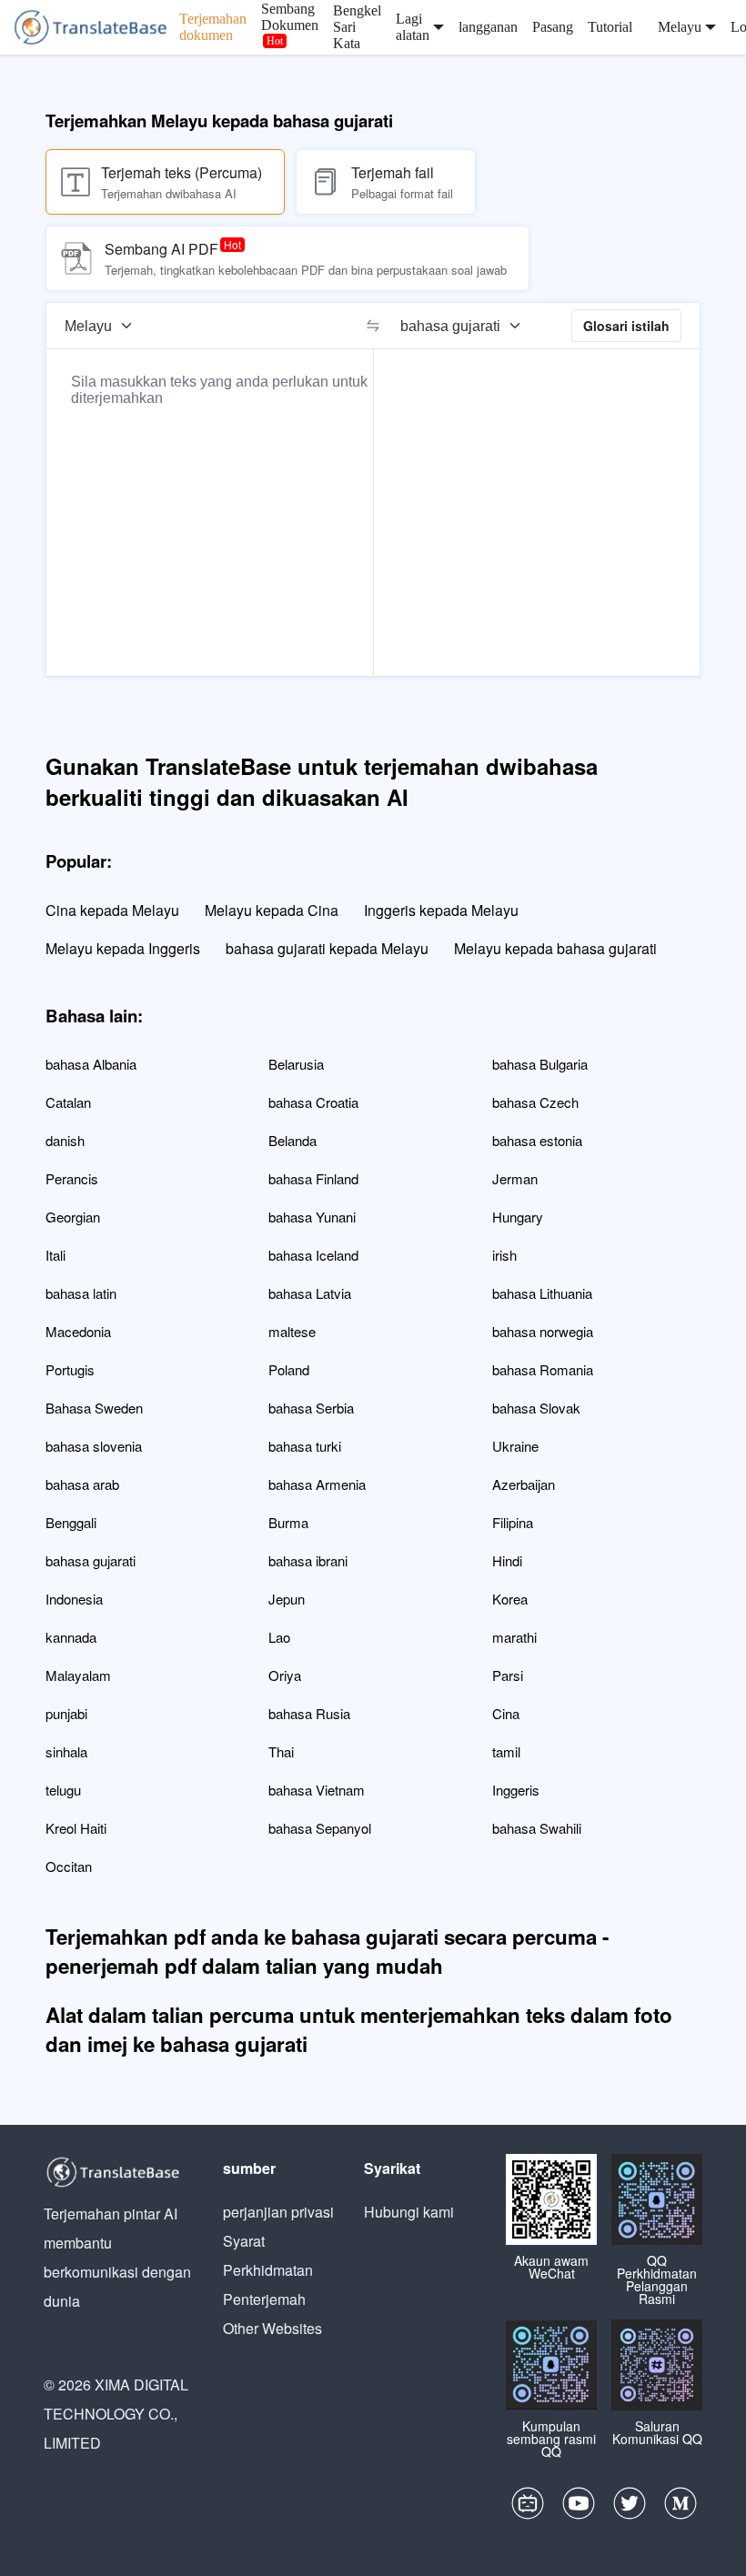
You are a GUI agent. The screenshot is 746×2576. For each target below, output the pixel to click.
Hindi (507, 1560)
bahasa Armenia (317, 1484)
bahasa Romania (543, 1369)
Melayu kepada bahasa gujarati (555, 948)
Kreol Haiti (76, 1828)
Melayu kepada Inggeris (123, 948)
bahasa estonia (537, 1140)
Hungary (518, 1217)
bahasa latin (81, 1293)
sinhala (66, 1751)
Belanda (292, 1140)
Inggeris (516, 1790)
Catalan (68, 1102)
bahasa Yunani (312, 1217)
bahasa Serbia (311, 1408)
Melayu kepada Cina (272, 910)
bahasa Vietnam (317, 1790)
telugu (63, 1790)
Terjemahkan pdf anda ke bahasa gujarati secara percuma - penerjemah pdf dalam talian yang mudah (327, 1951)
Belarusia (296, 1064)
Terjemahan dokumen (213, 27)
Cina (506, 1713)
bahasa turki (305, 1446)
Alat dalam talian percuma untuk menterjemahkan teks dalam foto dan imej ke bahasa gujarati (359, 2029)
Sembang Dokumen (290, 17)
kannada (71, 1637)
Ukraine (515, 1446)
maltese (292, 1331)
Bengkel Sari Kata (357, 27)
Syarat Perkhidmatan (268, 2255)
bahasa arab (82, 1484)
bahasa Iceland (313, 1255)
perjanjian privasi (278, 2212)
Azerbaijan (524, 1484)
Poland (289, 1369)
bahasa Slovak (536, 1408)
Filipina (513, 1522)
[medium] (680, 2508)
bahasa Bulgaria (540, 1064)
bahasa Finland (313, 1178)
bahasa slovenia (94, 1446)
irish (504, 1255)
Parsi (508, 1675)
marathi (514, 1637)
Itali (55, 1255)
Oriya (285, 1675)
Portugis (70, 1369)
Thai (281, 1751)
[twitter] (630, 2508)
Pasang (553, 27)
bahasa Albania (91, 1064)
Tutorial (610, 27)
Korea (510, 1599)
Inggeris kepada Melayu (441, 910)
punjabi (66, 1713)
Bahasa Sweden (94, 1408)
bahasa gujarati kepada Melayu (327, 948)
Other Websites (272, 2328)
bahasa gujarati (91, 1560)
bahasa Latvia (310, 1293)
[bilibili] (528, 2508)
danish (65, 1140)
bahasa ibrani (308, 1560)
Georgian (73, 1217)
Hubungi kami (409, 2212)
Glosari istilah (626, 326)
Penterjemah (264, 2299)
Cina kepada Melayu (112, 910)
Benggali (71, 1522)
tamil (506, 1751)
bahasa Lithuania (542, 1293)
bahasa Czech (535, 1102)
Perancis (72, 1178)
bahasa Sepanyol (320, 1828)
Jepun (287, 1599)
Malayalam (78, 1675)
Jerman (515, 1178)
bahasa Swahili (537, 1828)
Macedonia (78, 1331)
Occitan (69, 1866)
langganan (488, 27)
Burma (288, 1522)
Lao (279, 1637)
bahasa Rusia (309, 1713)
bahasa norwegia (543, 1331)
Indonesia (74, 1599)
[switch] (373, 326)
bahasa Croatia (313, 1102)
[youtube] (579, 2508)
